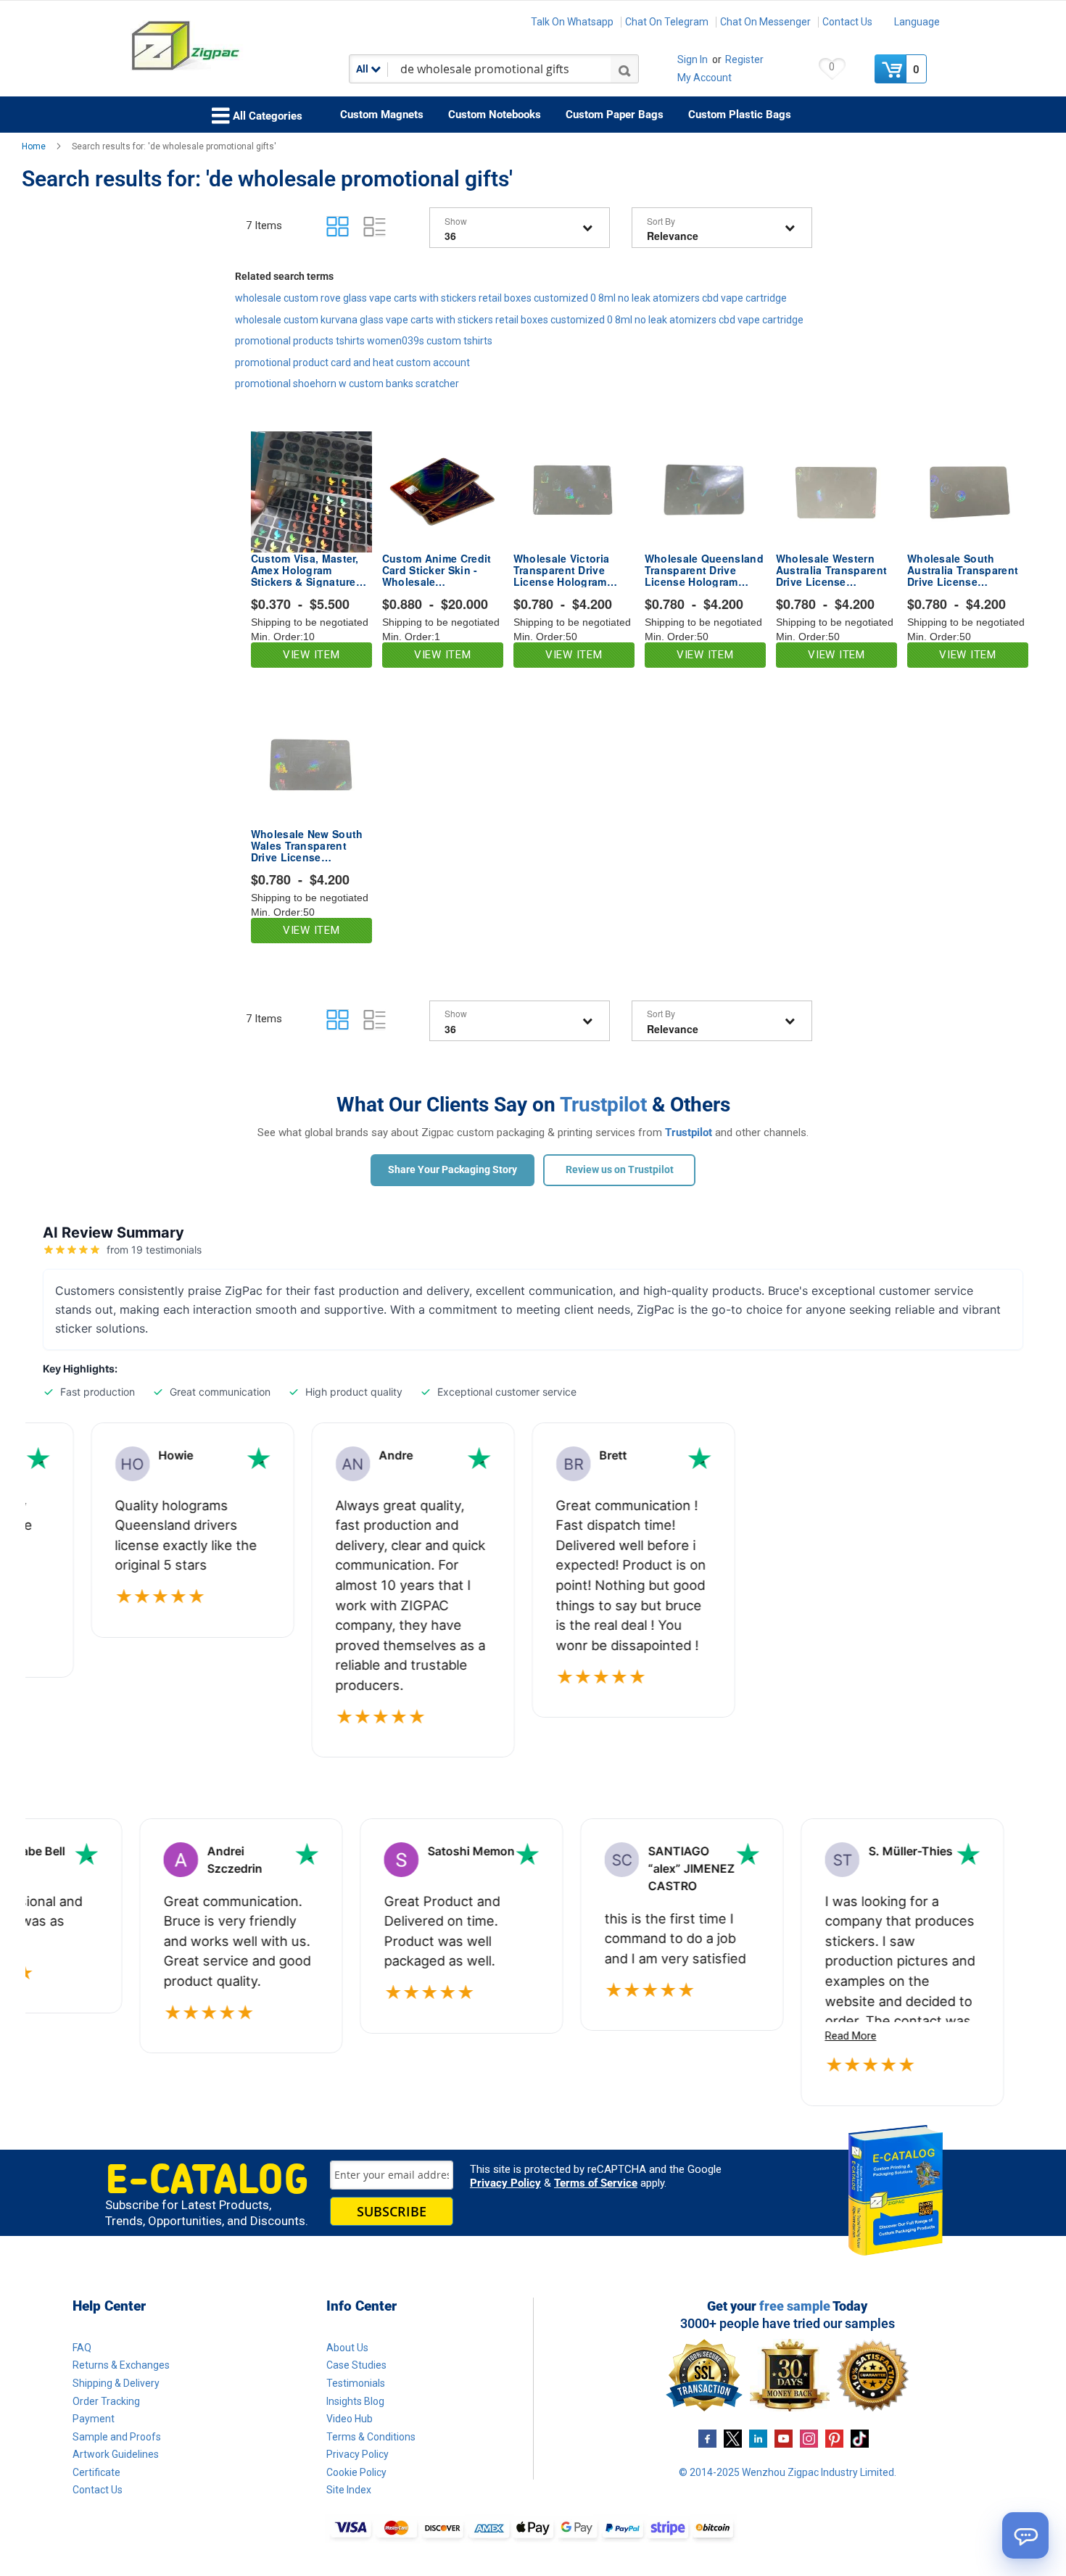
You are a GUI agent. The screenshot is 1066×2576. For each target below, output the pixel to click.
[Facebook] (707, 2438)
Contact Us (847, 22)
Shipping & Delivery (116, 2383)
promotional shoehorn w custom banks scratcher (347, 384)
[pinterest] (834, 2438)
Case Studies (356, 2365)
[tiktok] (860, 2438)
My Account (705, 78)
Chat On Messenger (765, 22)
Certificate (96, 2472)
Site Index (349, 2490)
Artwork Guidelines (116, 2454)
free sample (795, 2306)
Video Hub (350, 2419)
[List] (375, 227)
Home (35, 146)
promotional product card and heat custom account (352, 363)
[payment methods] (533, 2529)
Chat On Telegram (667, 22)
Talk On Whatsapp (572, 22)
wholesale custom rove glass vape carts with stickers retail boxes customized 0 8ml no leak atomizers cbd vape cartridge (511, 298)
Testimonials (356, 2383)
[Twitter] (733, 2438)
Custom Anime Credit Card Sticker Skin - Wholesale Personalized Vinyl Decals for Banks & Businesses (437, 570)
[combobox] (494, 69)
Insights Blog (355, 2401)
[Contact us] (1025, 2535)
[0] (892, 69)
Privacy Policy (505, 2183)
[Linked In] (758, 2438)
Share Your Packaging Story (453, 1169)
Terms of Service (596, 2183)
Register (744, 59)
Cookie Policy (356, 2472)
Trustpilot (603, 1105)
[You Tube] (784, 2438)
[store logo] (231, 46)
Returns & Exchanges (121, 2365)
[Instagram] (809, 2438)
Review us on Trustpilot (620, 1169)
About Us (347, 2348)
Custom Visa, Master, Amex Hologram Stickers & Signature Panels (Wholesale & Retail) (305, 570)
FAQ (82, 2348)
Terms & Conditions (371, 2437)
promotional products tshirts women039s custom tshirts (364, 341)
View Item (311, 655)
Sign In (693, 59)
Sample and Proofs (117, 2437)
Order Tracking (106, 2401)
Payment (94, 2419)
